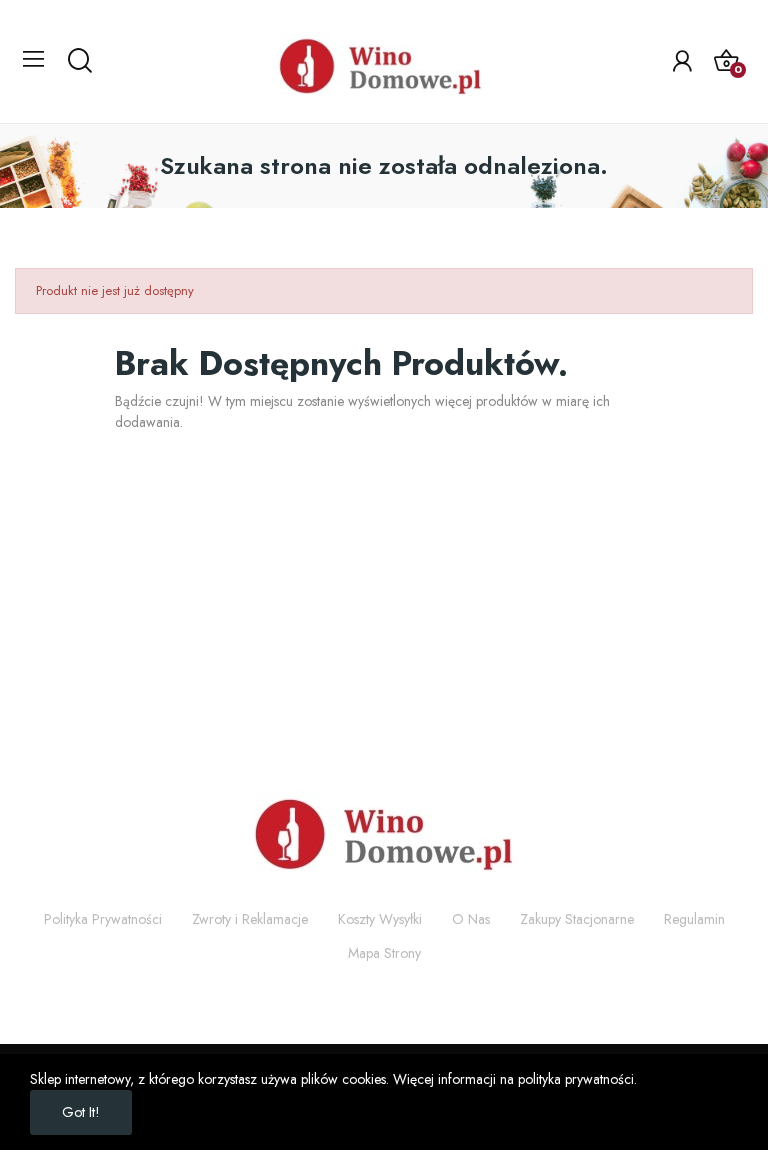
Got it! (81, 1112)
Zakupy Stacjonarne (577, 919)
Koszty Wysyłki (380, 919)
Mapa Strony (384, 953)
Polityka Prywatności (103, 919)
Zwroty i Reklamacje (250, 919)
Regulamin (694, 919)
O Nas (471, 919)
